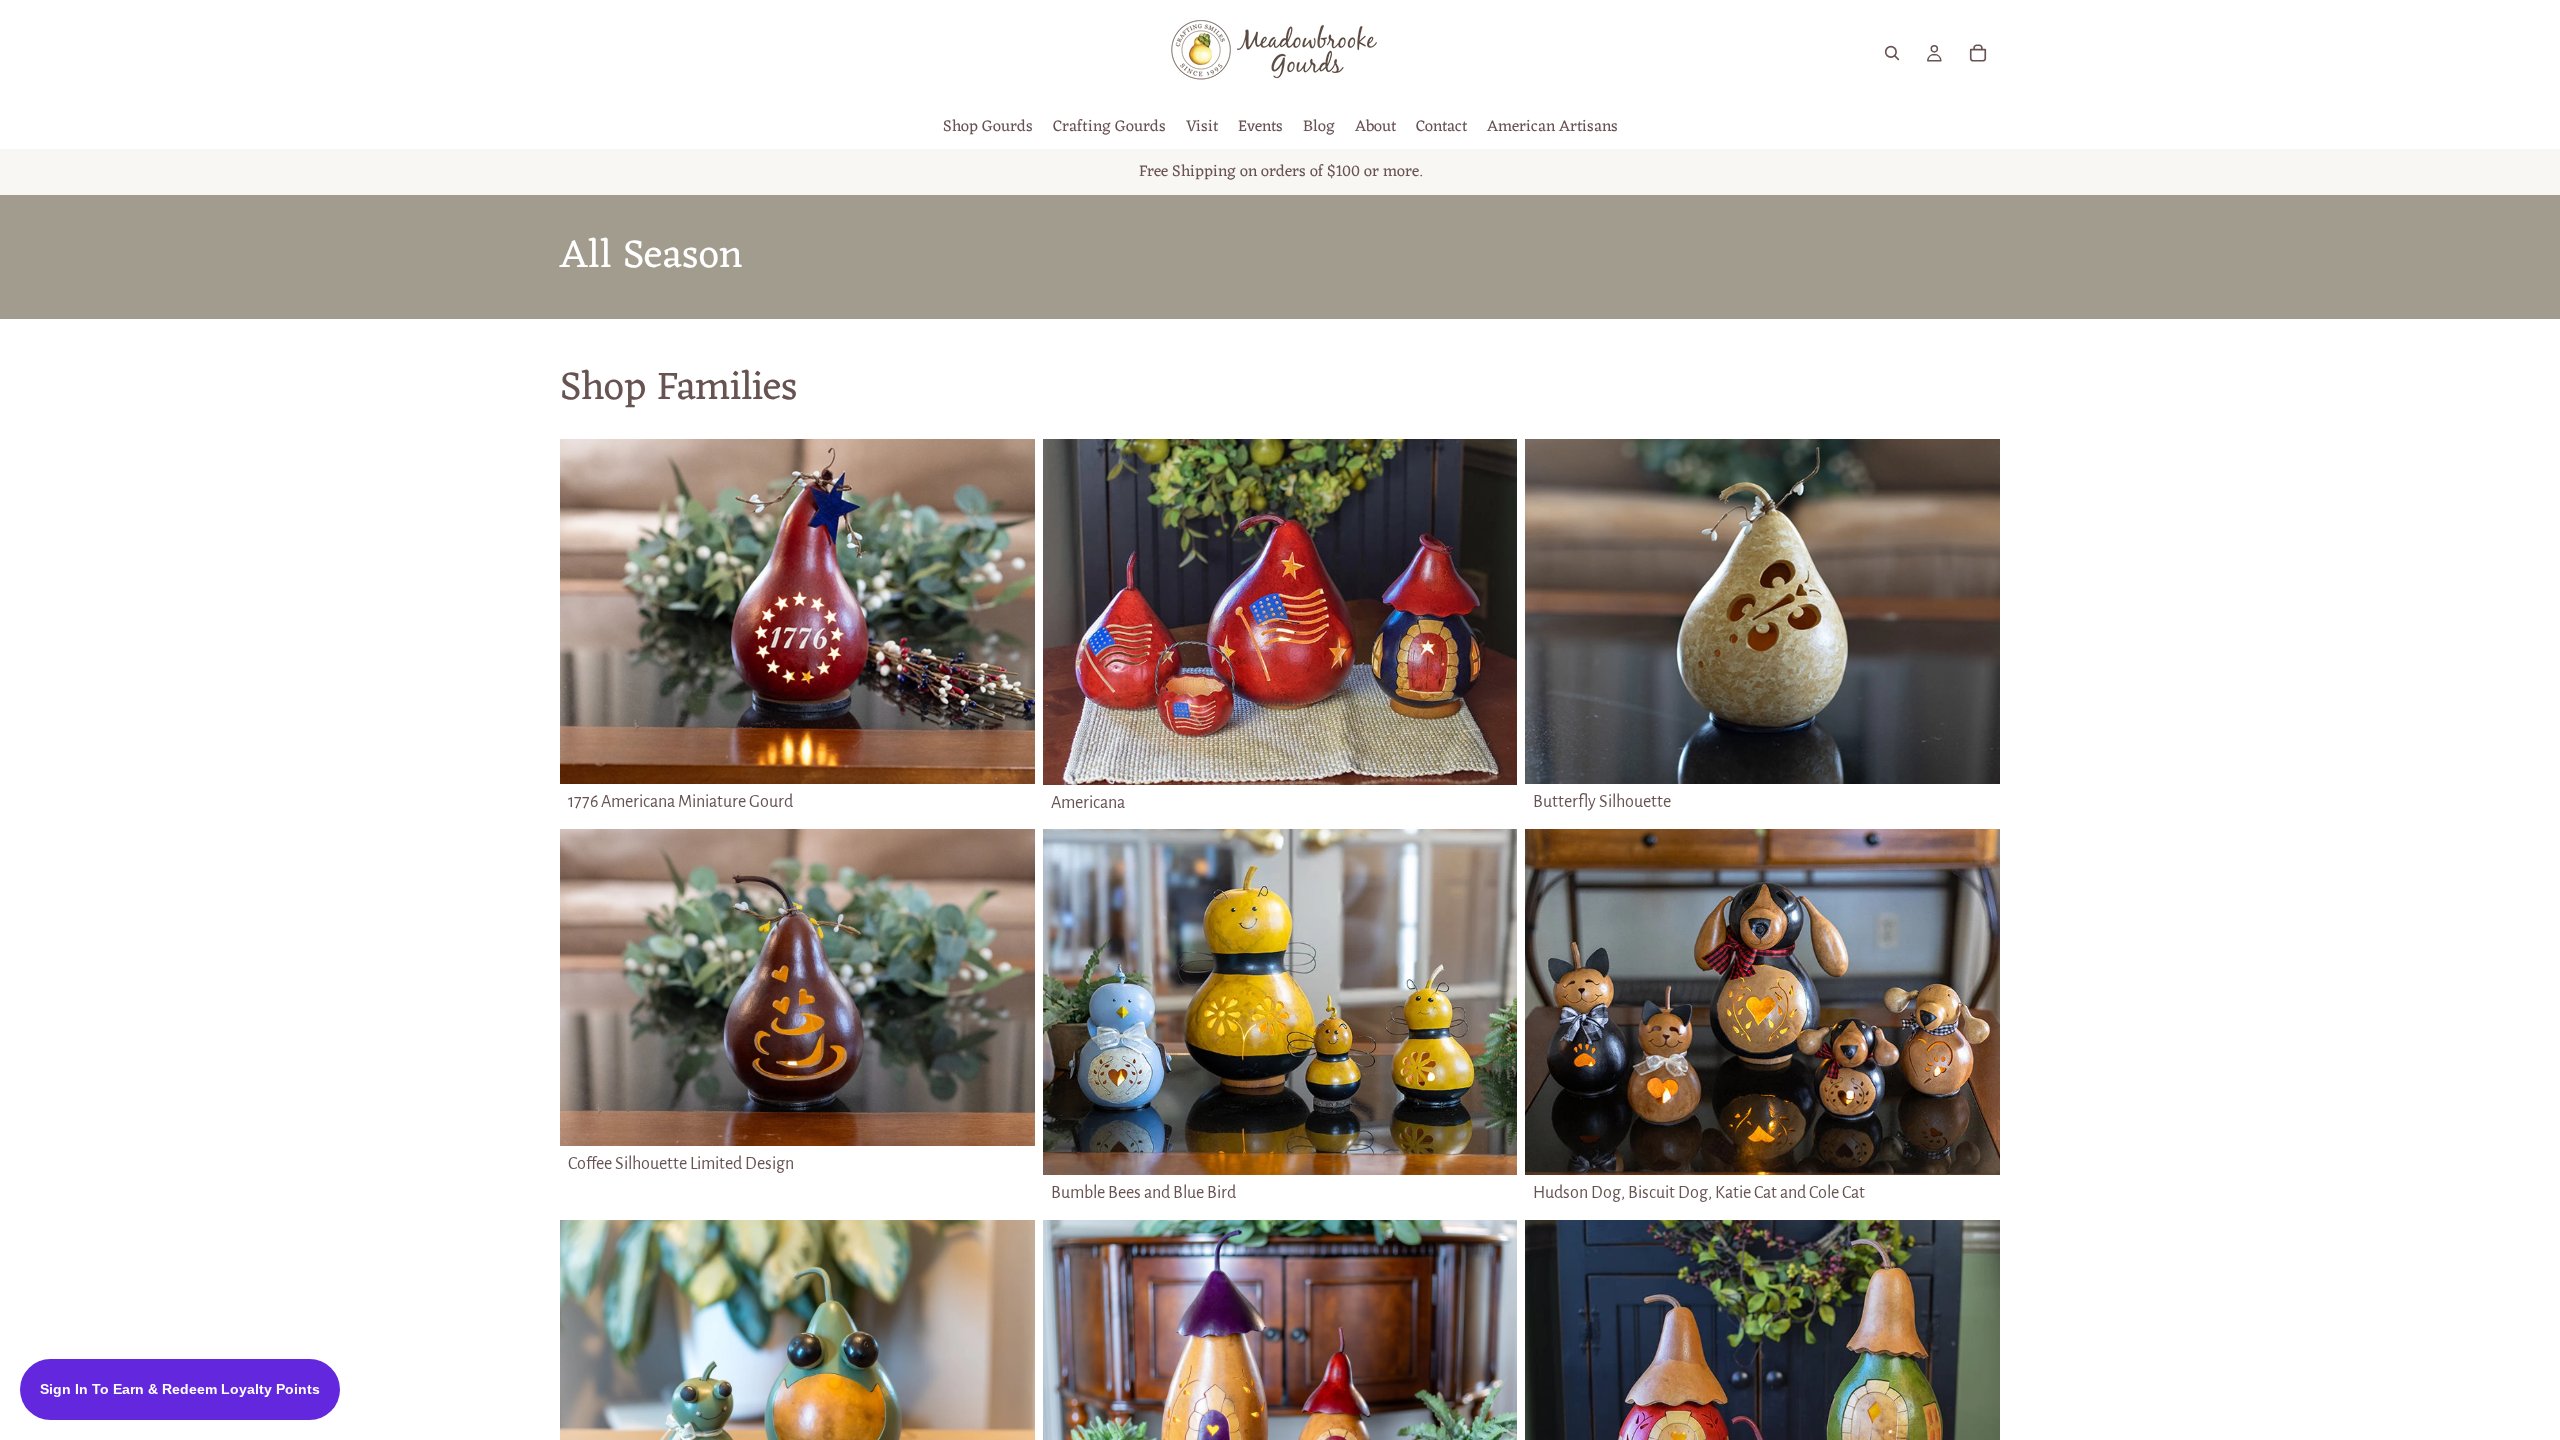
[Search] (1892, 53)
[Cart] (1978, 53)
